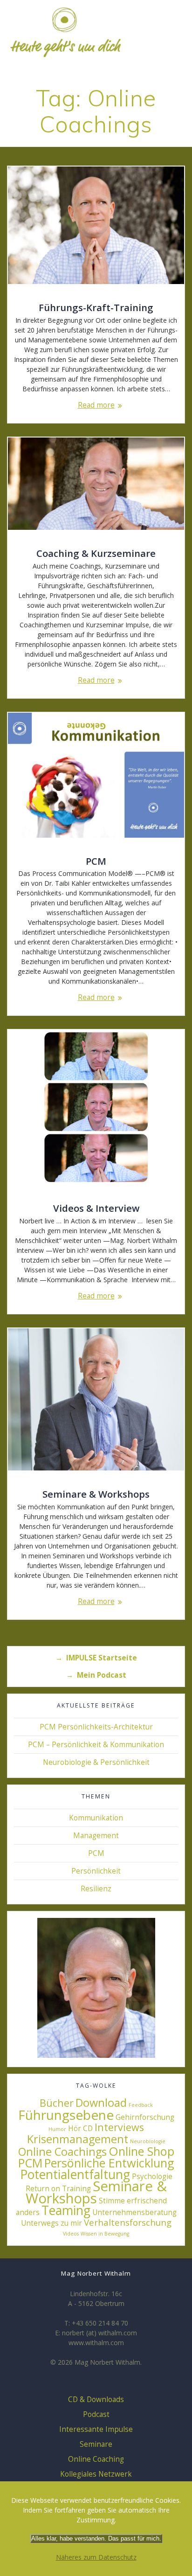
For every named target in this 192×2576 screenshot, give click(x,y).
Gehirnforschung (145, 2117)
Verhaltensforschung (128, 2222)
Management (96, 1836)
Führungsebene (66, 2115)
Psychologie (152, 2176)
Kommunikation (96, 1818)
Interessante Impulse (96, 2429)
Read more (96, 405)
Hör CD (80, 2128)
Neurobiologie (148, 2141)
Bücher (57, 2103)
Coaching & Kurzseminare (96, 553)
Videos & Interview (96, 1208)
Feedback (141, 2105)
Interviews (119, 2127)
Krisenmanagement (78, 2139)
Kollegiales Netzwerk (96, 2474)
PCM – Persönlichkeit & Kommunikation (96, 1745)
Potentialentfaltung (75, 2174)
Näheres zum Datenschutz (96, 2557)
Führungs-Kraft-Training (96, 307)
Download (101, 2103)
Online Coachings (62, 2152)
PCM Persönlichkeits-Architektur (96, 1727)
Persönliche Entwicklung (109, 2163)
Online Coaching (96, 2459)
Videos (71, 2234)
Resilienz (96, 1889)
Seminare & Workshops (96, 1494)
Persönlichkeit (96, 1871)
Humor (57, 2129)
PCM (96, 861)
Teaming (66, 2210)
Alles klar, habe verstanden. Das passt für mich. (96, 2538)
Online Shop (141, 2151)
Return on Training (58, 2188)
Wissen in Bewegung (105, 2234)
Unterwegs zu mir (51, 2223)
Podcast (96, 2414)
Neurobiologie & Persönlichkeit (96, 1762)
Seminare (96, 2444)
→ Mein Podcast (96, 1675)
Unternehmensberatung (134, 2212)
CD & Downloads (96, 2399)
